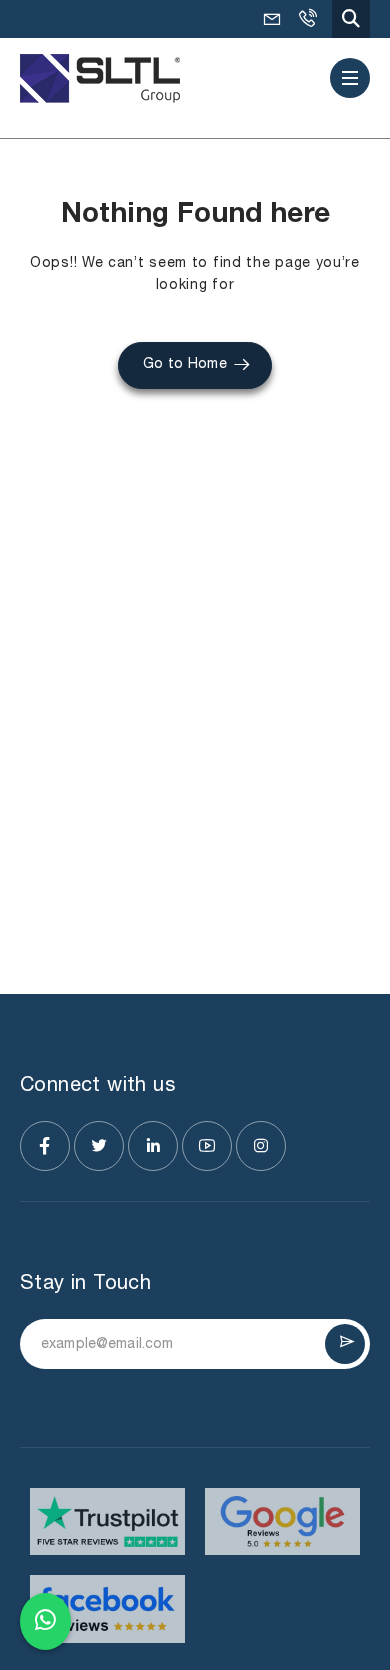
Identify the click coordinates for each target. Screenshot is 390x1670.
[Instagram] (261, 1146)
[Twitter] (99, 1146)
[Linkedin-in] (153, 1146)
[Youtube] (207, 1146)
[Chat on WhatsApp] (45, 1621)
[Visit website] (107, 1521)
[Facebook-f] (45, 1146)
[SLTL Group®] (100, 78)
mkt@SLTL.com (272, 19)
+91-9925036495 (307, 19)
